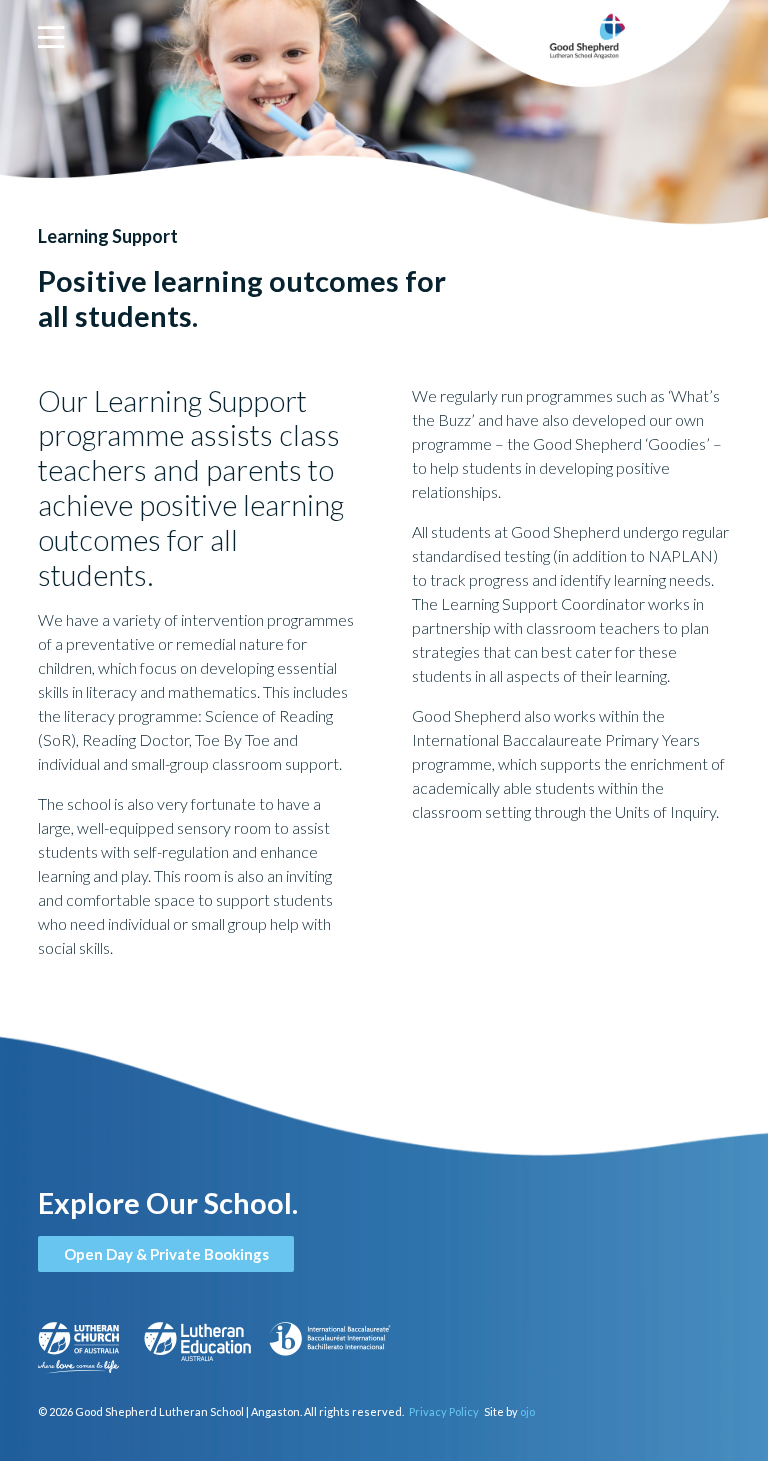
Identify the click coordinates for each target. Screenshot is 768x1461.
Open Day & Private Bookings (166, 1254)
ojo (527, 1411)
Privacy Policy (444, 1411)
